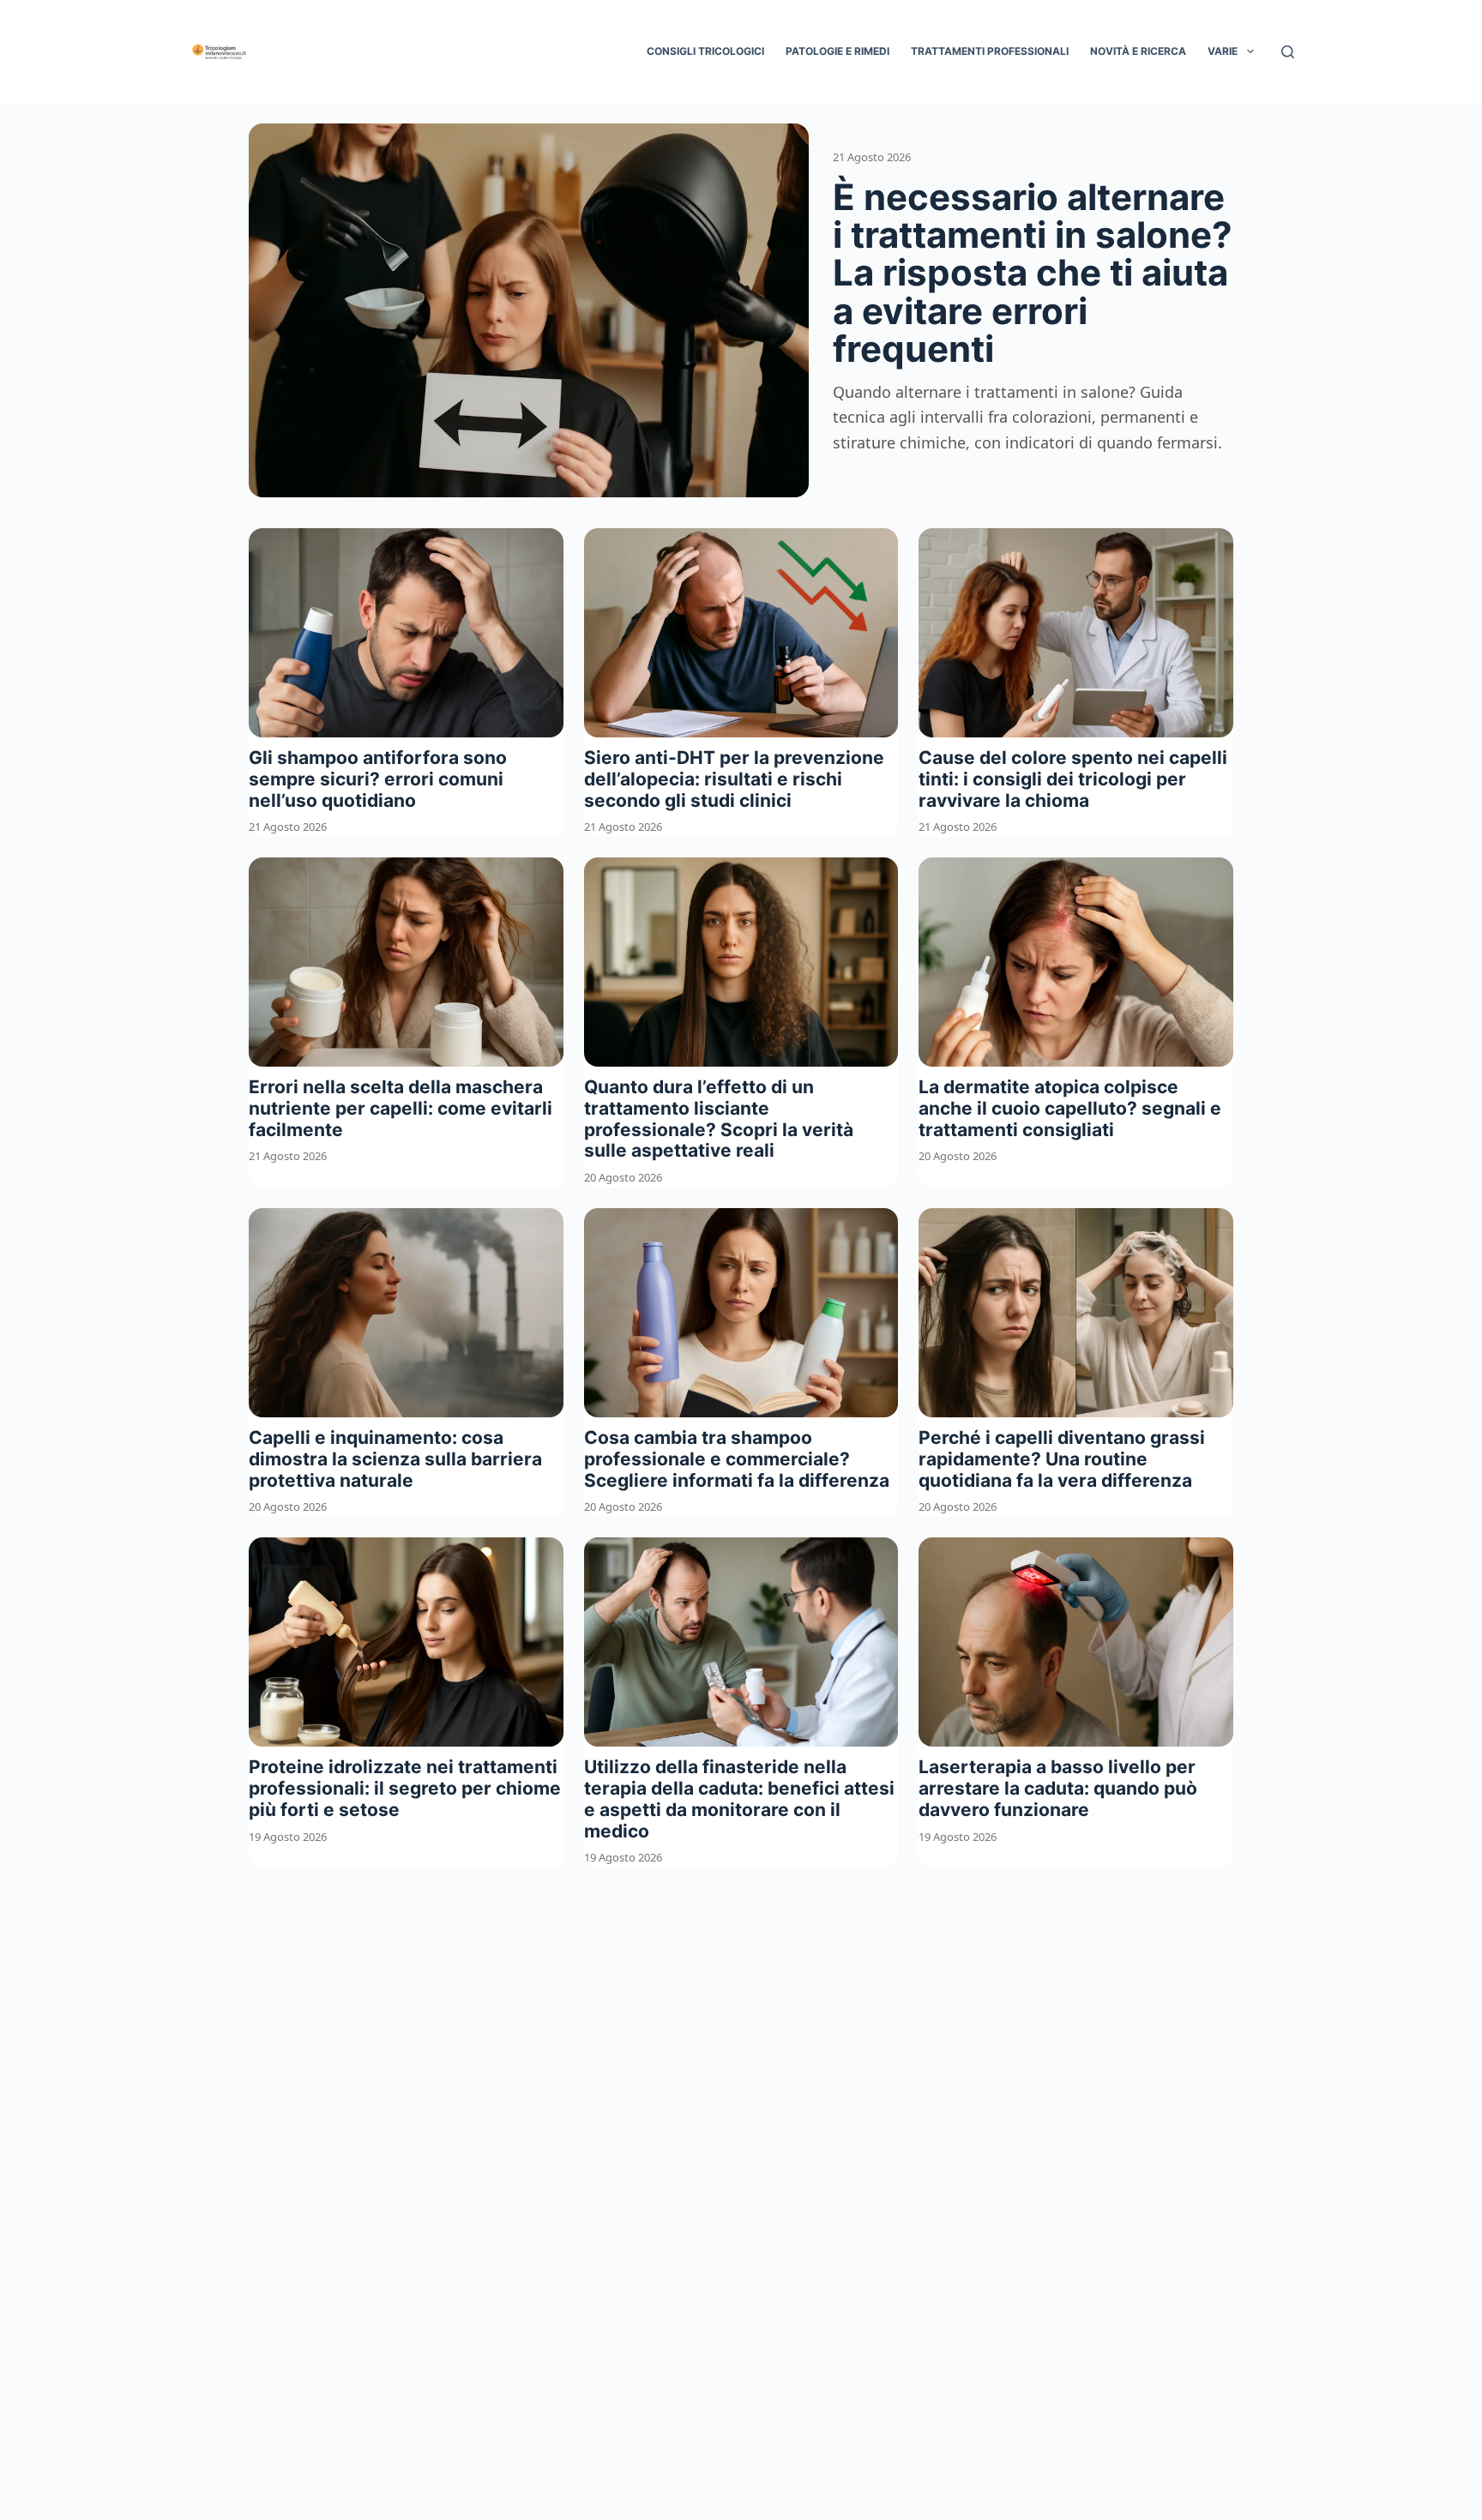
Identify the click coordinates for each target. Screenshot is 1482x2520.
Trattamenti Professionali (990, 51)
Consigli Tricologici (705, 51)
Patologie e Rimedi (837, 51)
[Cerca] (1288, 52)
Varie (1223, 51)
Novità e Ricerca (1138, 51)
